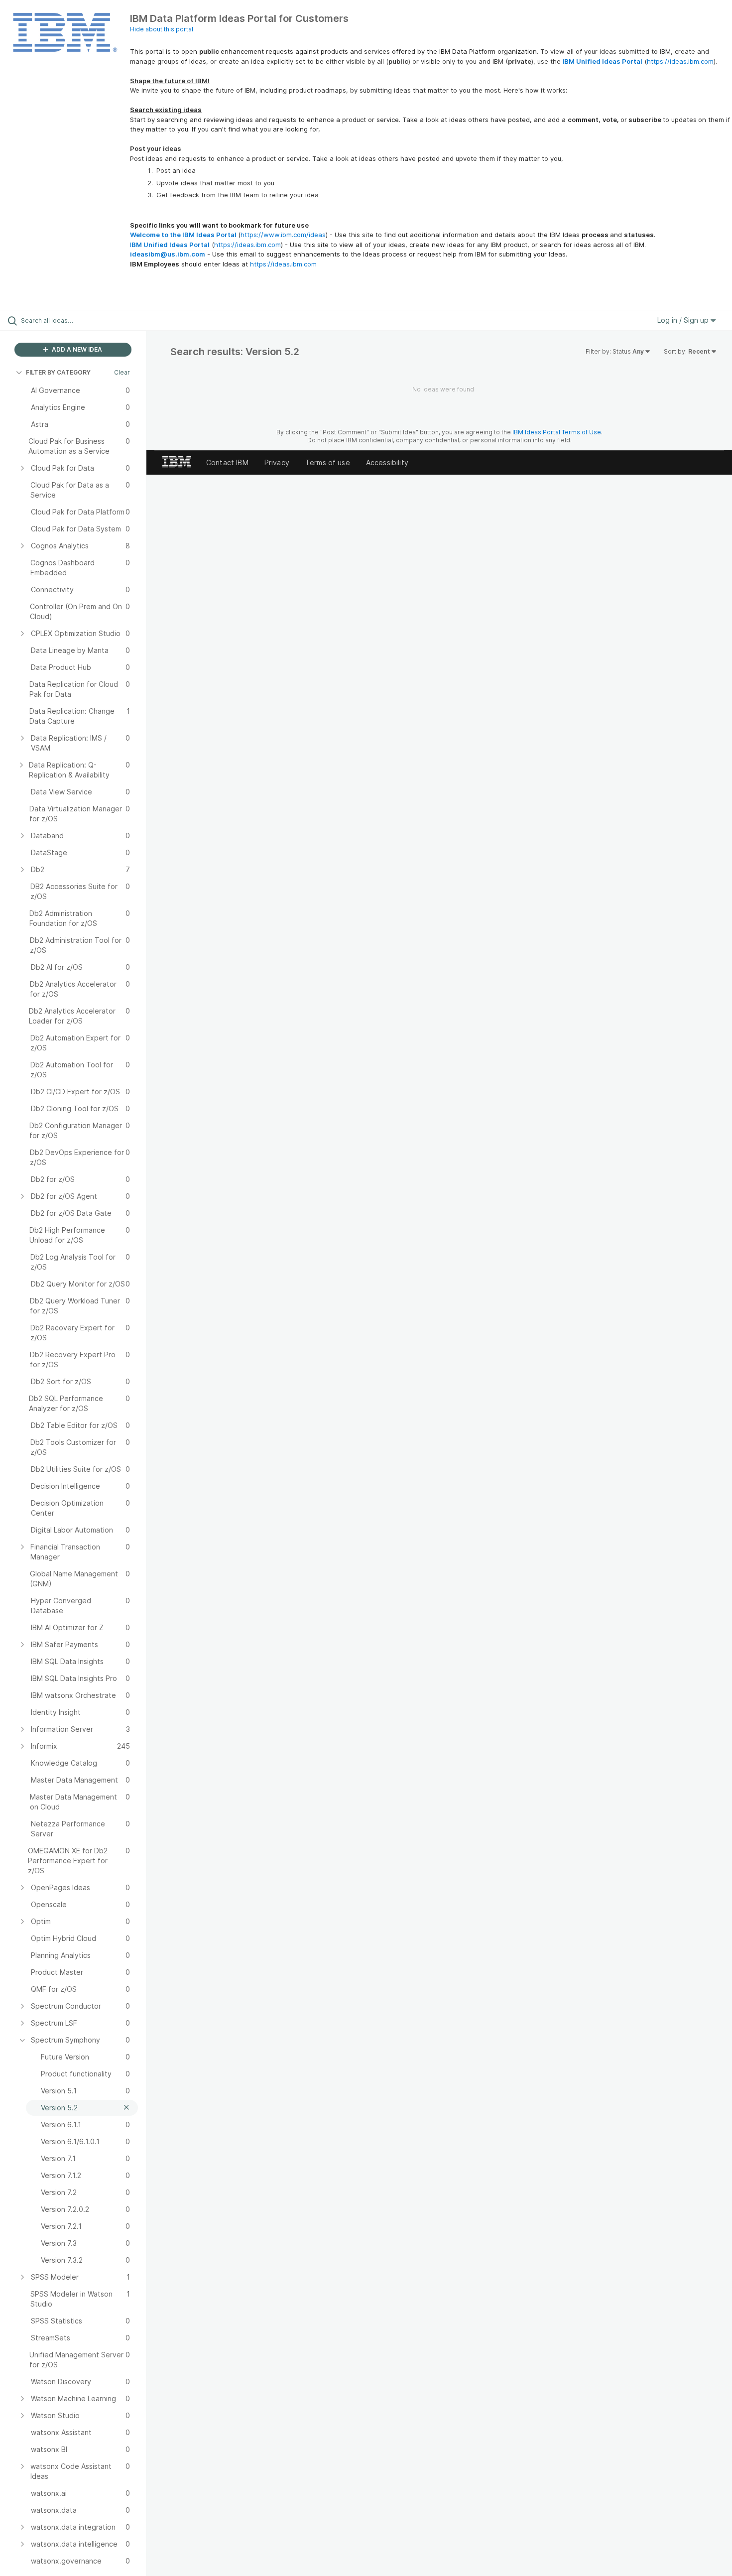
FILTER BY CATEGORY (58, 372)
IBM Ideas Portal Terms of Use (557, 432)
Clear (122, 372)
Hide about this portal (162, 29)
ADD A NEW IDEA (76, 349)
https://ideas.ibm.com (680, 61)
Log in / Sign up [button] (684, 320)
